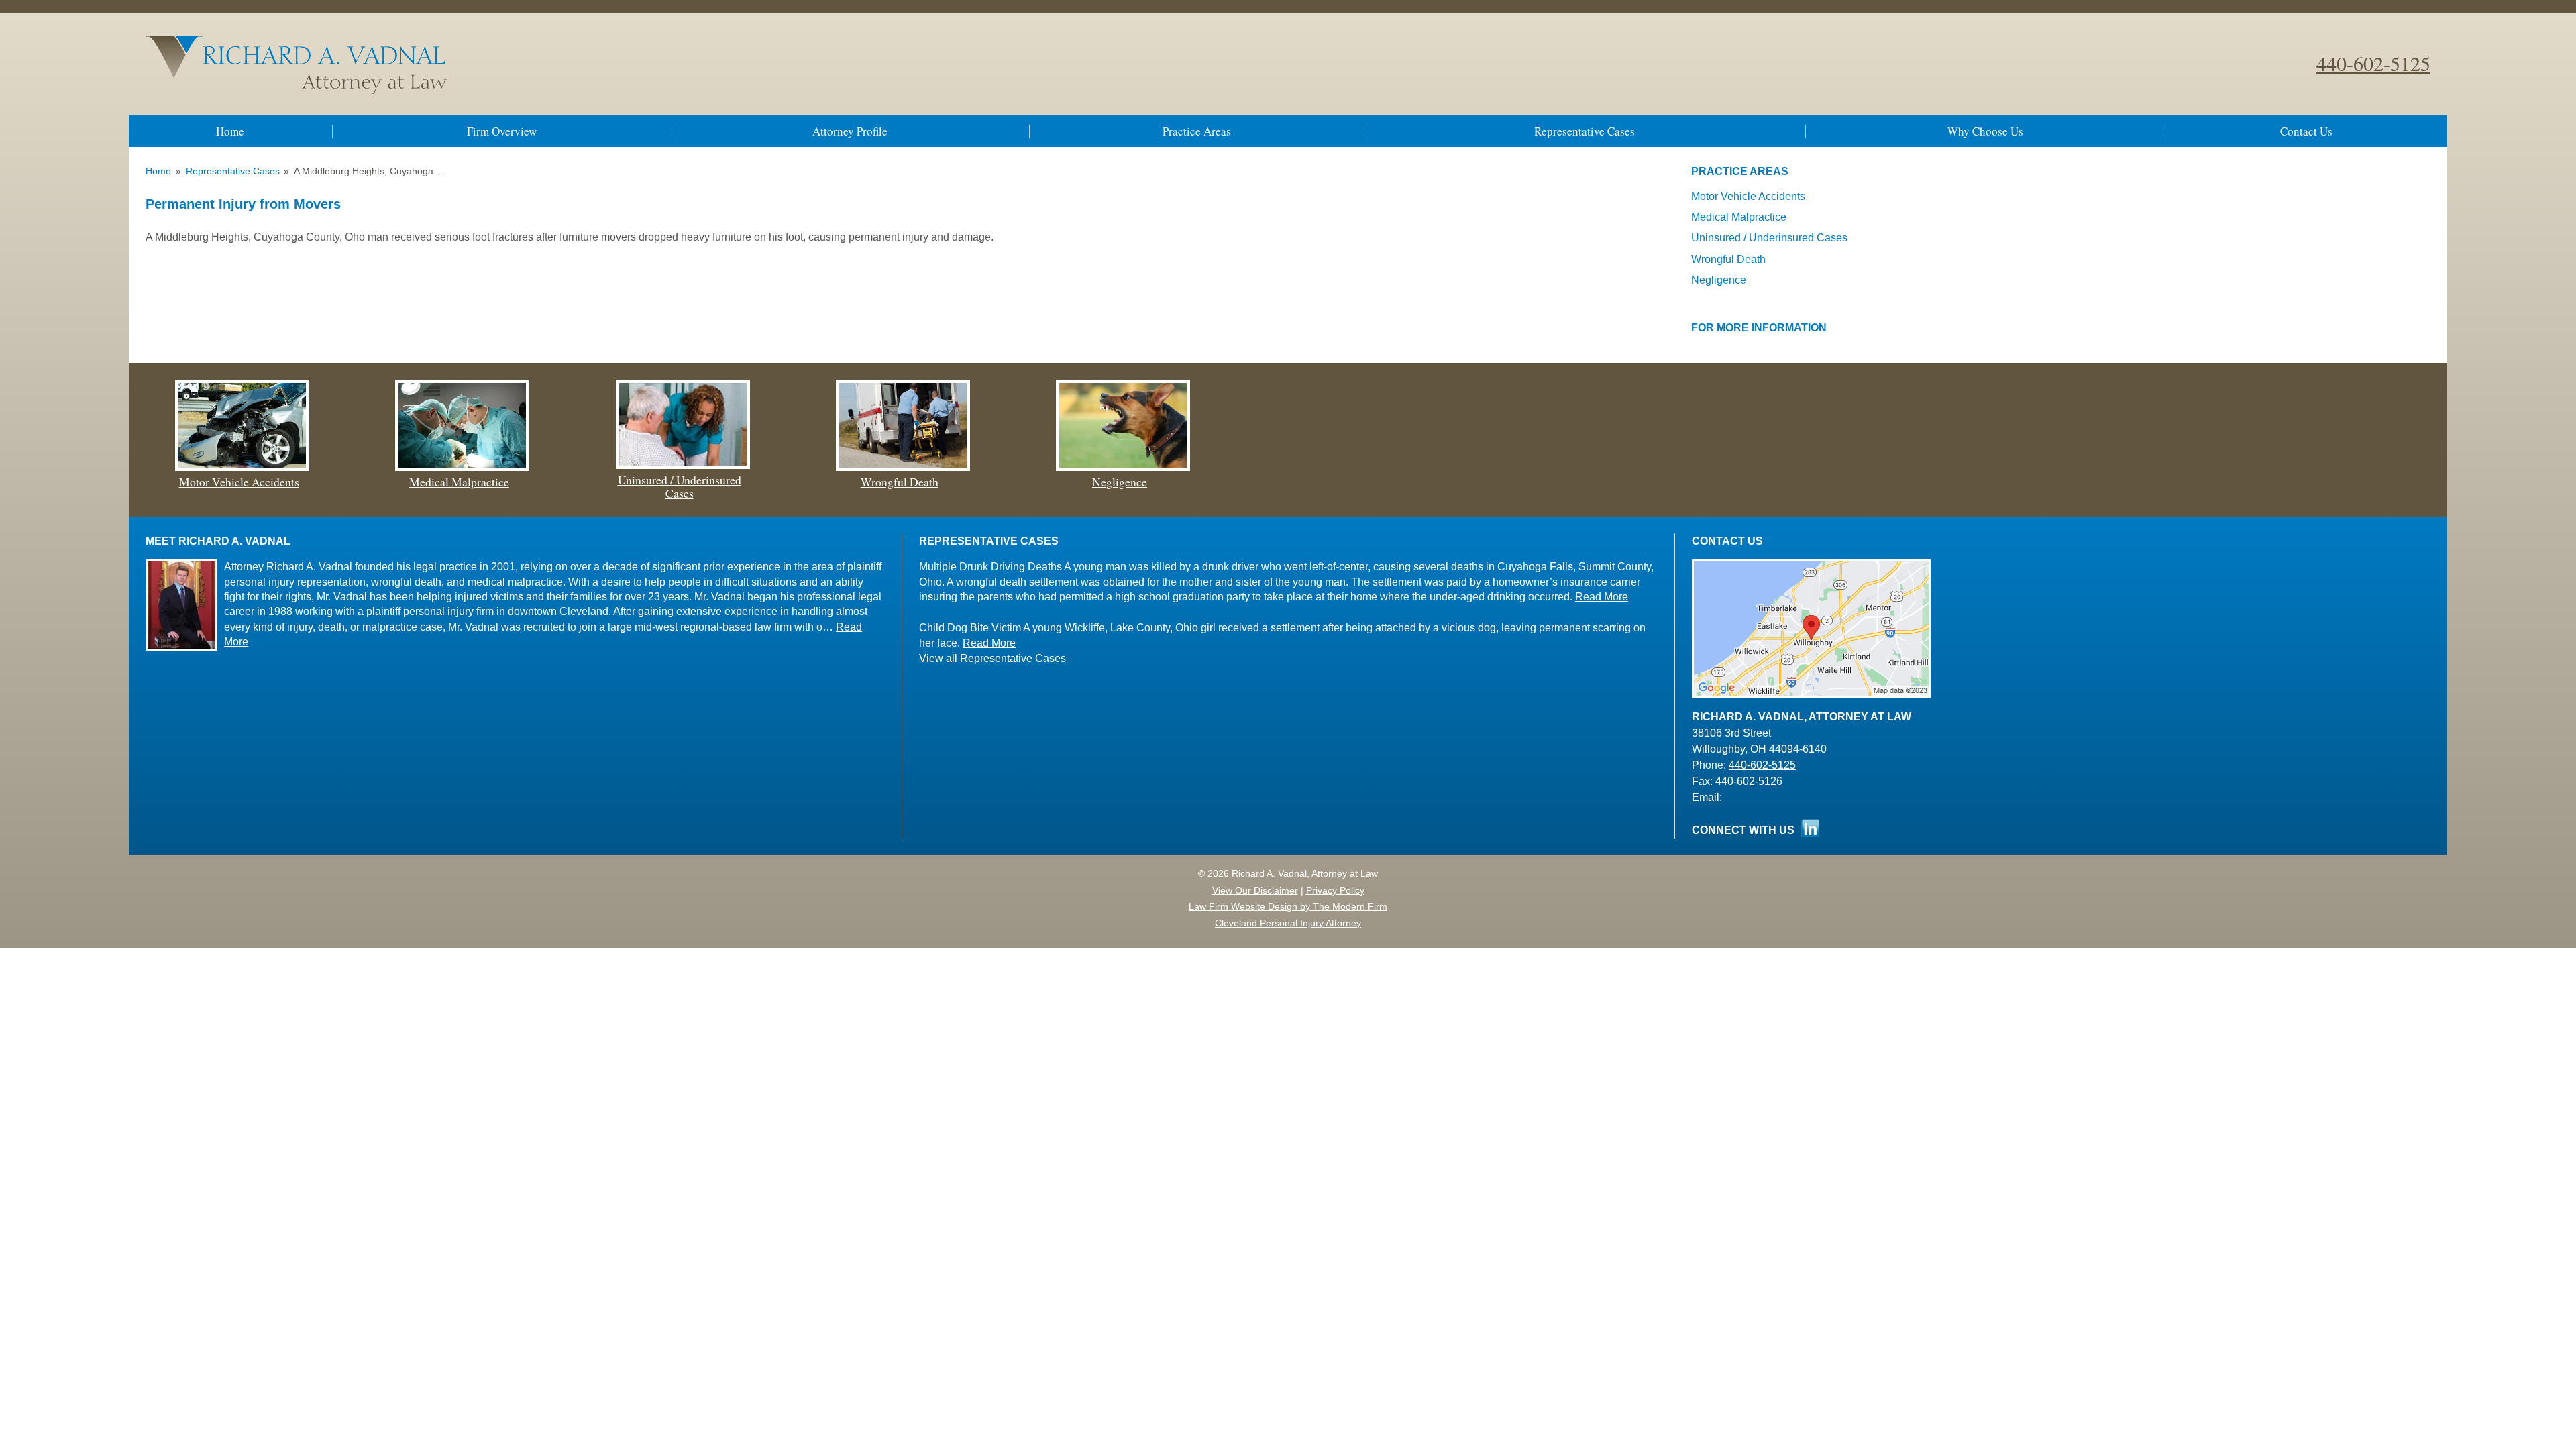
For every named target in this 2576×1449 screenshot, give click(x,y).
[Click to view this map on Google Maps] (1811, 694)
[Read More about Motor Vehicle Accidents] (242, 467)
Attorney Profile (850, 131)
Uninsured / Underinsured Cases (1769, 238)
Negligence (1719, 280)
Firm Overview (502, 131)
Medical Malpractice (1739, 217)
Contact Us (2306, 131)
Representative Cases (1585, 131)
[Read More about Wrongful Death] (903, 467)
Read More (1602, 597)
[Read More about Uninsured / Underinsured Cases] (683, 465)
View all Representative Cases (992, 658)
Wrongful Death (1728, 259)
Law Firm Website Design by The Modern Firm (1288, 906)
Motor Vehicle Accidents (1748, 196)
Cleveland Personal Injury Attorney (1288, 923)
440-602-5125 (2373, 63)
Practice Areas (1197, 131)
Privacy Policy (1335, 890)
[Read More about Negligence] (1123, 467)
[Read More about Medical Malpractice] (462, 467)
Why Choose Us (1985, 131)
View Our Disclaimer (1255, 890)
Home (230, 131)
